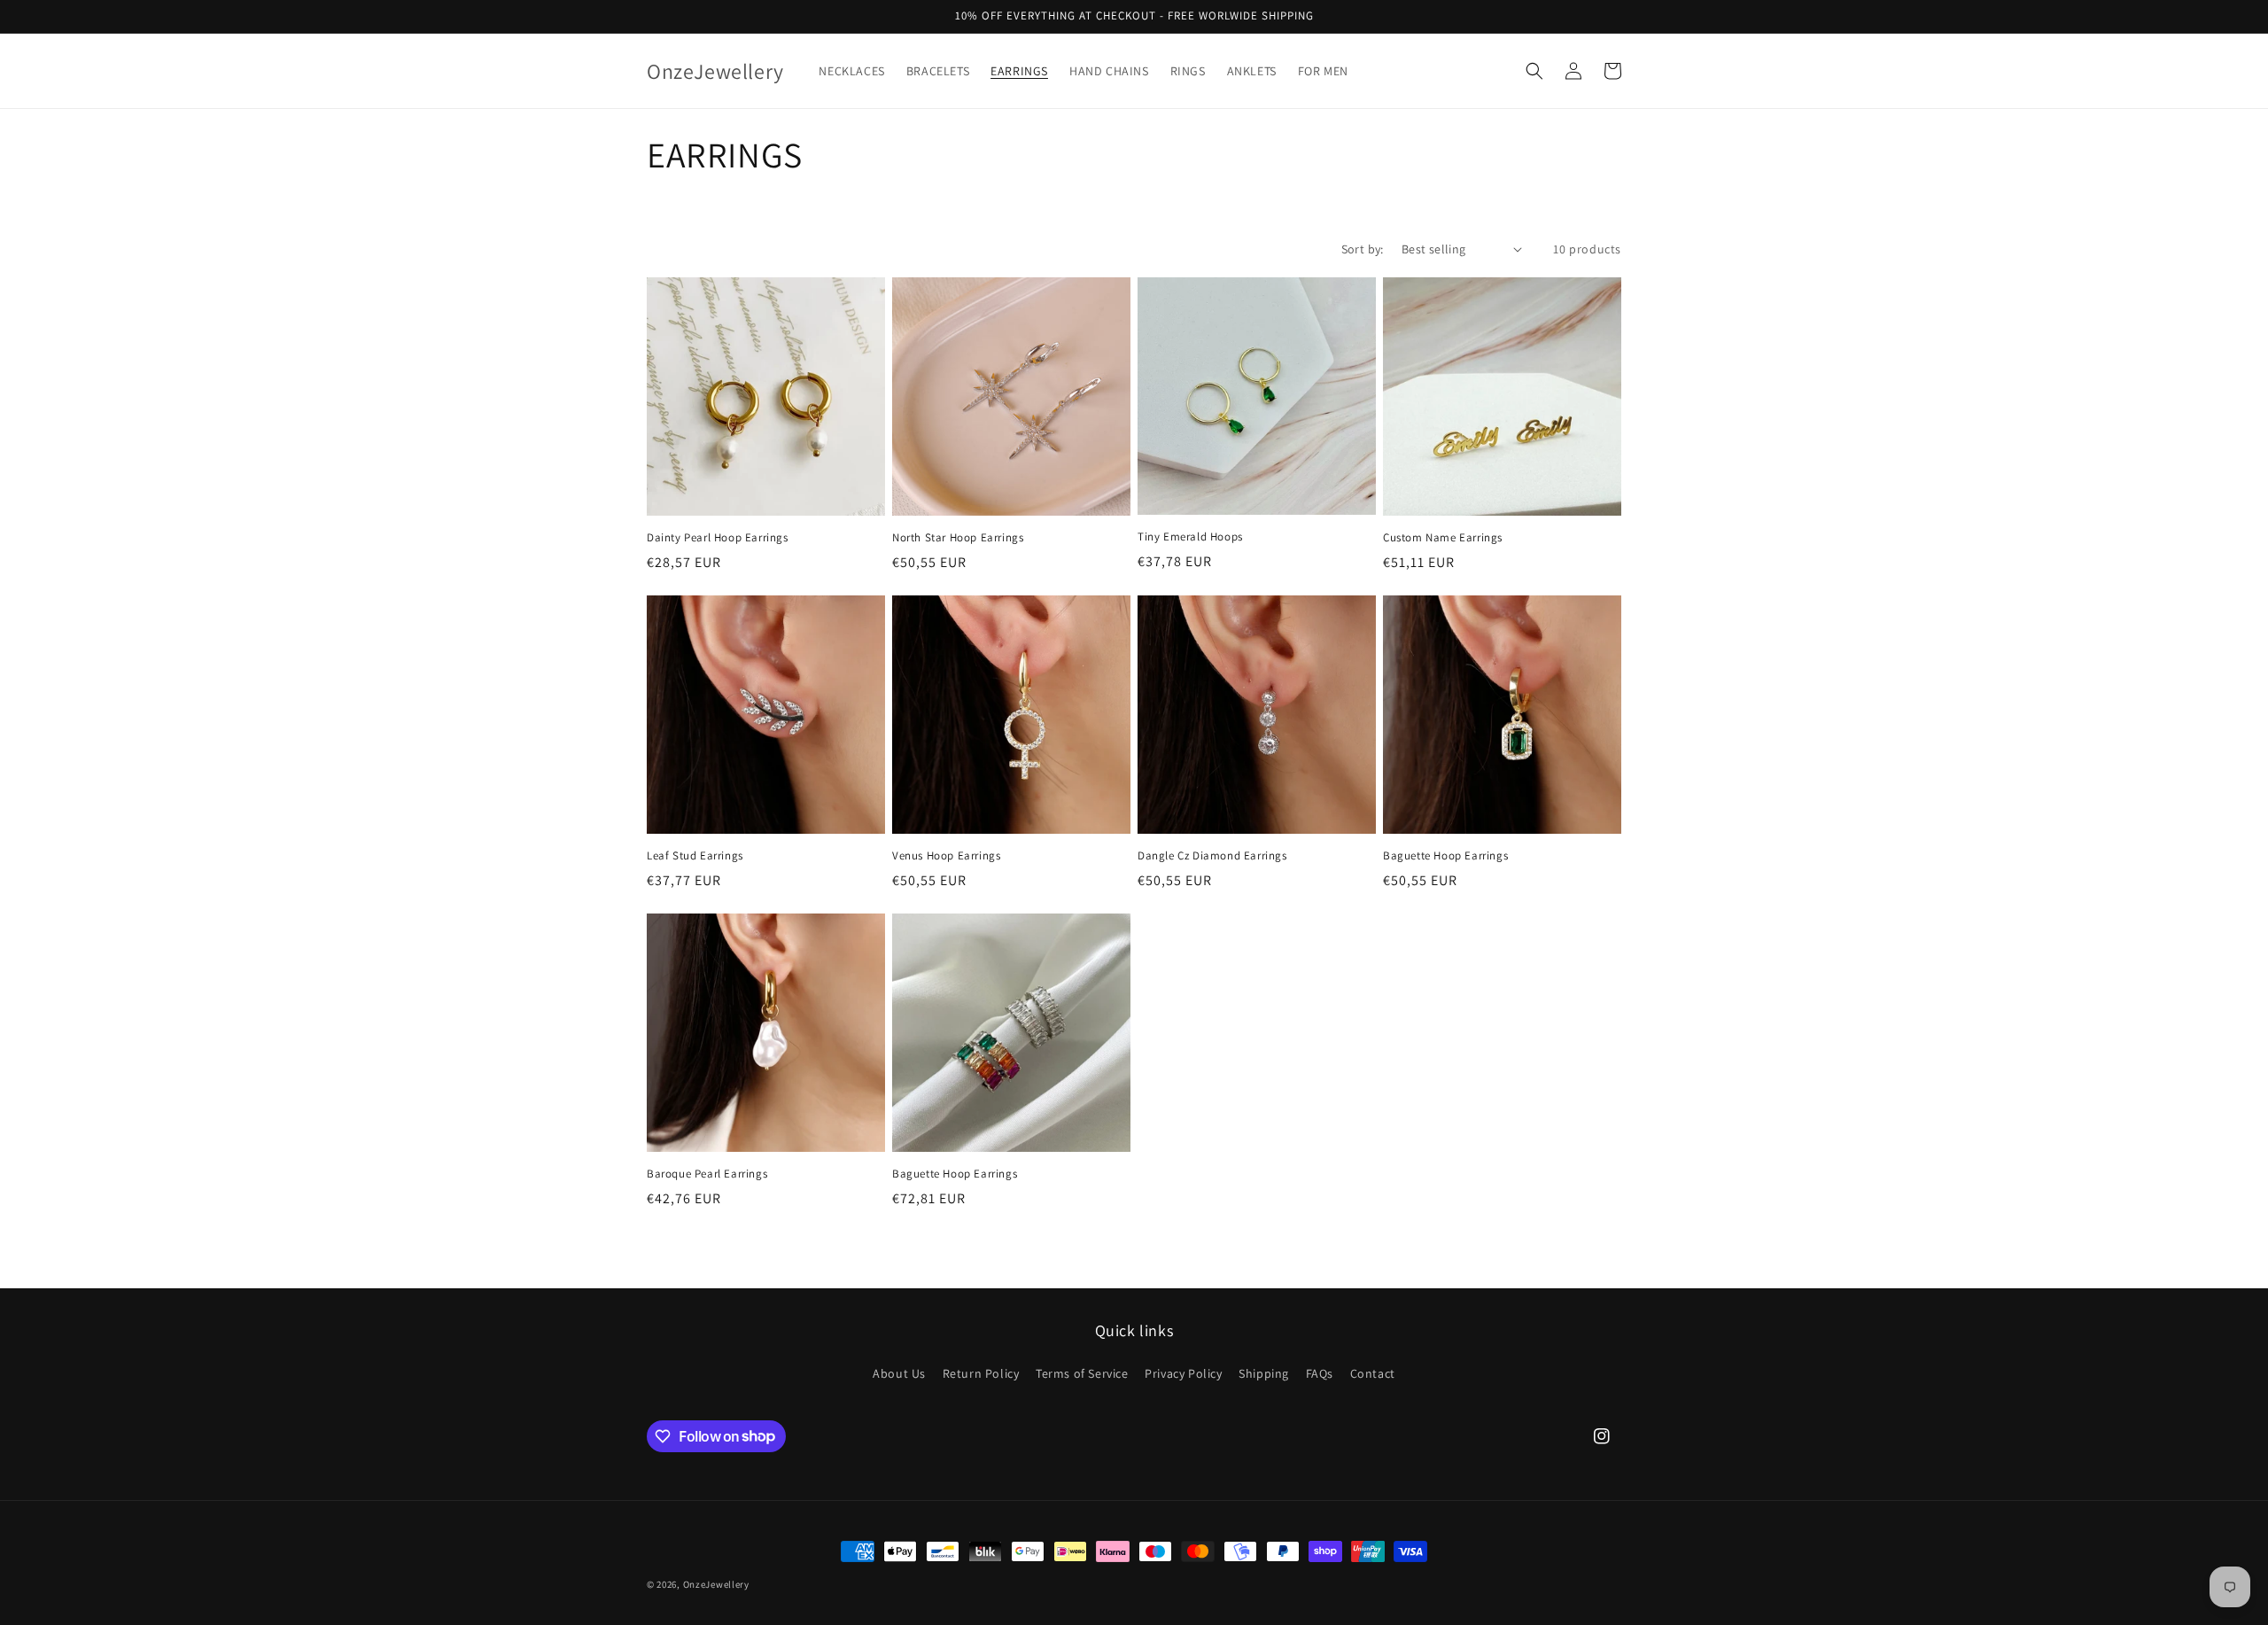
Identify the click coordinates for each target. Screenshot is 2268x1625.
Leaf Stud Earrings (695, 856)
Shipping (1264, 1373)
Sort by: (1363, 249)
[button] (1534, 71)
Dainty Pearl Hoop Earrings (718, 538)
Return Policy (981, 1373)
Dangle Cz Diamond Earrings (1212, 856)
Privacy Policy (1183, 1373)
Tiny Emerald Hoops (1190, 537)
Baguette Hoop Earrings (1445, 856)
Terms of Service (1082, 1373)
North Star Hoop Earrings (958, 538)
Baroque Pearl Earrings (707, 1174)
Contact (1373, 1373)
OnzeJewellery (716, 1584)
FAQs (1320, 1373)
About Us (899, 1373)
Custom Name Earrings (1443, 538)
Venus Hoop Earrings (946, 856)
